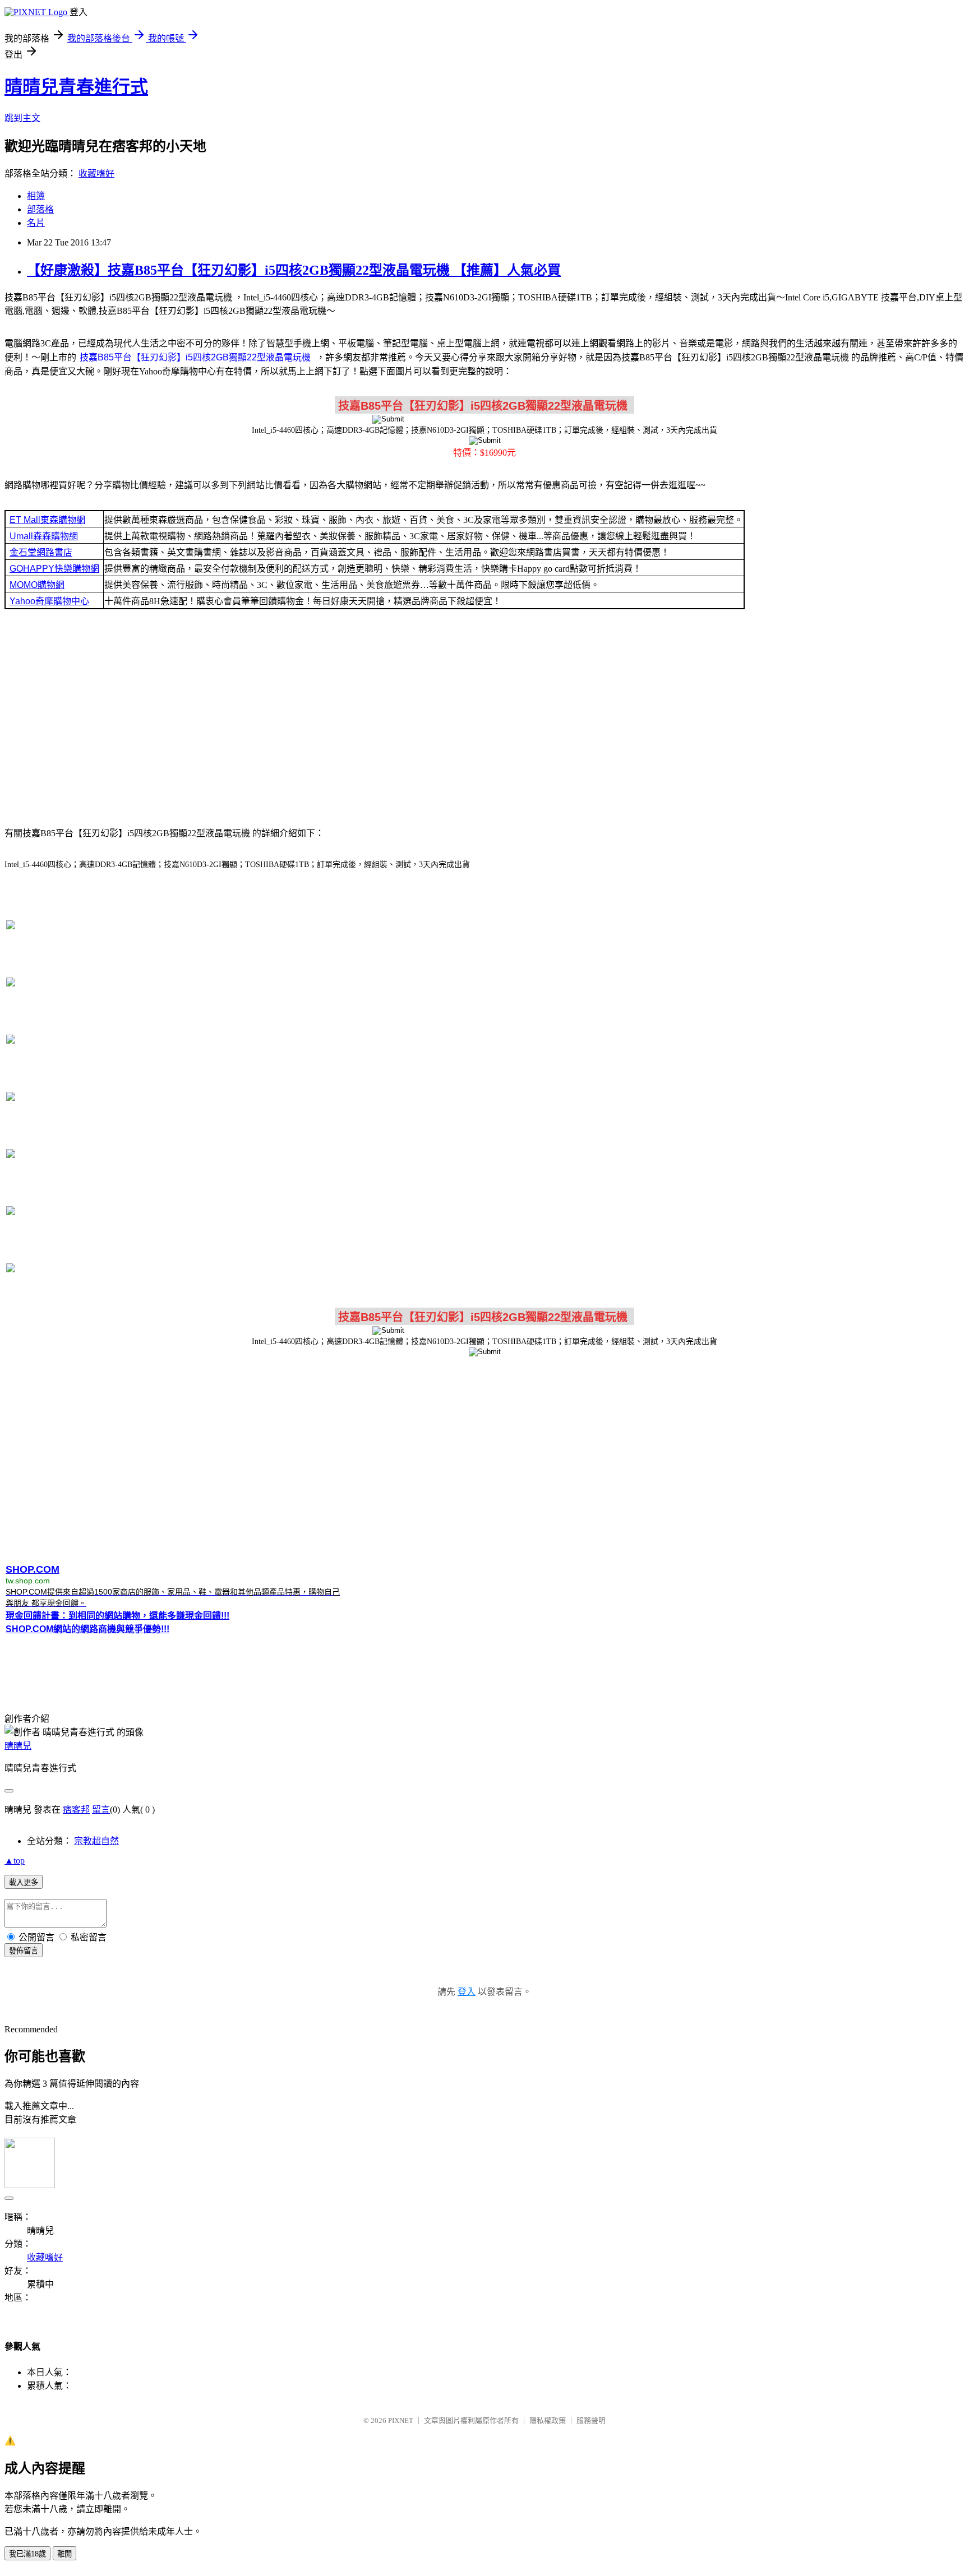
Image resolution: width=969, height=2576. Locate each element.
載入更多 (24, 1882)
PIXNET (401, 2420)
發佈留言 (24, 1951)
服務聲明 (591, 2420)
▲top (15, 1861)
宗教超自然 (96, 1841)
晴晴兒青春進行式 (76, 87)
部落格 (40, 209)
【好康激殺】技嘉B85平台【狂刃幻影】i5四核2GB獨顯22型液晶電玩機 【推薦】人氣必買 (294, 270)
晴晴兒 (18, 1746)
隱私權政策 (548, 2420)
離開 (64, 2554)
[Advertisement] (484, 717)
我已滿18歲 (27, 2554)
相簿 (36, 196)
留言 (101, 1810)
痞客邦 (76, 1810)
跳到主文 (22, 118)
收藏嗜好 (96, 173)
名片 (36, 223)
